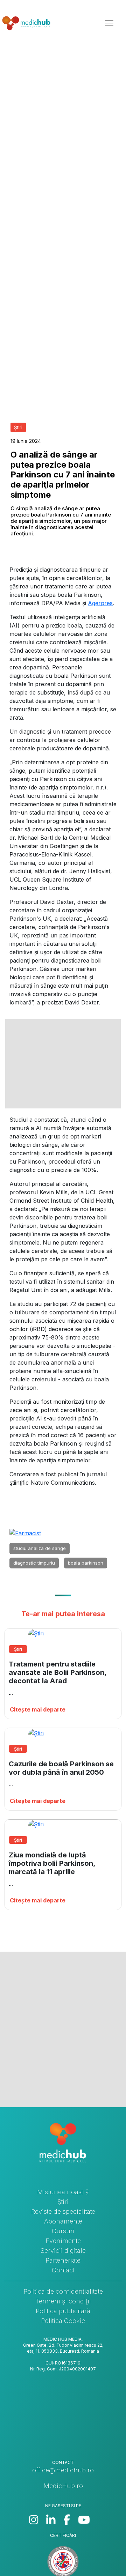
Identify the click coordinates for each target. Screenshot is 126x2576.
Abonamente (63, 2221)
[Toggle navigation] (109, 23)
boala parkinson (86, 1563)
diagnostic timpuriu (34, 1563)
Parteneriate (63, 2260)
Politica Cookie (63, 2321)
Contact (63, 2270)
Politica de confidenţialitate (63, 2291)
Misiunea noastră (63, 2192)
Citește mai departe (38, 1709)
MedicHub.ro (63, 2486)
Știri (63, 2202)
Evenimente (63, 2241)
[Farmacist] (25, 1533)
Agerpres (100, 603)
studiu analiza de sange (40, 1548)
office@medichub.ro (63, 2470)
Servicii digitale (63, 2251)
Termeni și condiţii (63, 2301)
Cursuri (63, 2231)
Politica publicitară (63, 2311)
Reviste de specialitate (63, 2211)
